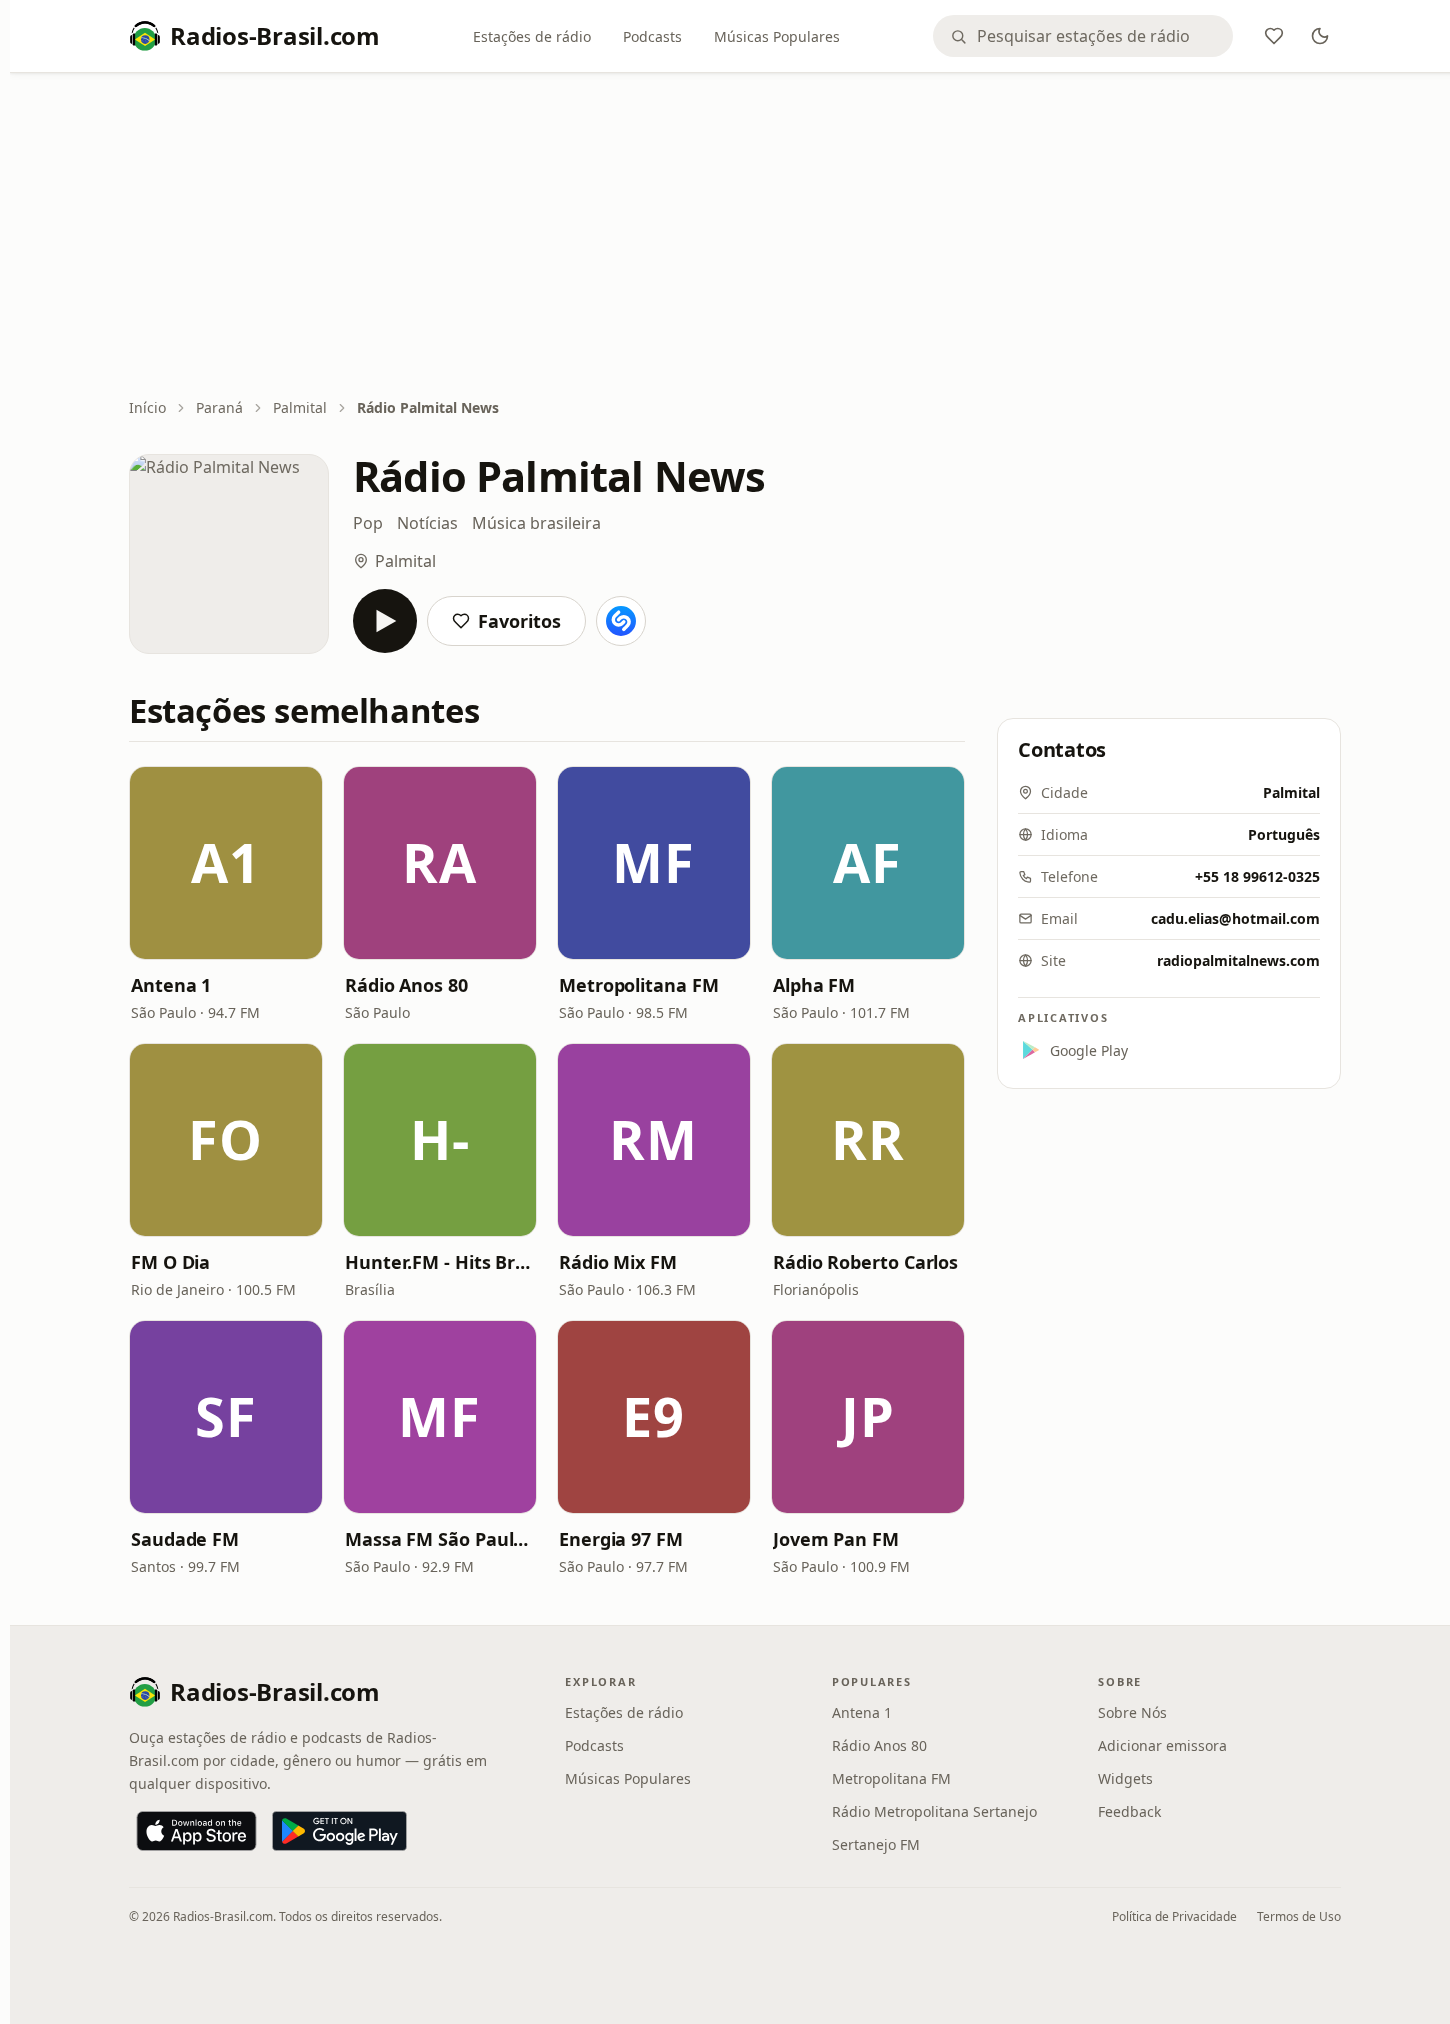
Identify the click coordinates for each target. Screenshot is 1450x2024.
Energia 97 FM (621, 1539)
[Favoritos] (1274, 36)
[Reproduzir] (385, 621)
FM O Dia (170, 1262)
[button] (226, 863)
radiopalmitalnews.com (1238, 960)
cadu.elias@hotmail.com (1235, 918)
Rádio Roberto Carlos (865, 1262)
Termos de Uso (1299, 1916)
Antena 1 (171, 985)
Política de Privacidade (1174, 1916)
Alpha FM (814, 985)
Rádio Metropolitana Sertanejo (934, 1811)
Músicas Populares (777, 36)
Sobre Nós (1132, 1712)
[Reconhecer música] (621, 621)
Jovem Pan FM (836, 1539)
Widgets (1125, 1778)
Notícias (427, 523)
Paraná (219, 407)
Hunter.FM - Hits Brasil (440, 1262)
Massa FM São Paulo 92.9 (440, 1539)
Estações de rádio (532, 36)
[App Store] (196, 1831)
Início (147, 407)
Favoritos (519, 621)
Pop (368, 523)
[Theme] (1320, 36)
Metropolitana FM (639, 985)
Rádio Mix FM (618, 1262)
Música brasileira (536, 523)
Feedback (1129, 1811)
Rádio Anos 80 (406, 985)
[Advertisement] (735, 237)
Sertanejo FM (876, 1844)
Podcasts (652, 36)
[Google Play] (339, 1831)
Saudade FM (185, 1539)
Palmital (300, 407)
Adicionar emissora (1162, 1745)
